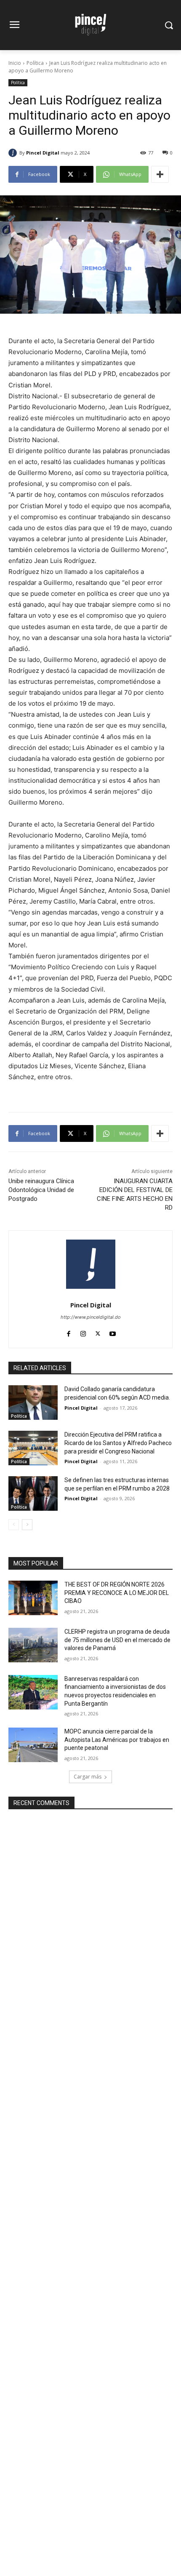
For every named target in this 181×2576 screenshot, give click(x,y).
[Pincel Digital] (14, 153)
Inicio (15, 63)
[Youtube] (113, 1332)
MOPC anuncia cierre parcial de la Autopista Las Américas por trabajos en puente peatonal (117, 1740)
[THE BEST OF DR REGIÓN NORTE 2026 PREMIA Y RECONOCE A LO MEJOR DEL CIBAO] (33, 1598)
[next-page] (27, 1525)
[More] (160, 174)
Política (35, 63)
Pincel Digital (43, 153)
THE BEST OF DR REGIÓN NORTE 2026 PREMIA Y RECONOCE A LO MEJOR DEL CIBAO (117, 1593)
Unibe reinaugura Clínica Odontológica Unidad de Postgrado (41, 1190)
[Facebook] (68, 1332)
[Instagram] (83, 1332)
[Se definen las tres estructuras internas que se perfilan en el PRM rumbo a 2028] (33, 1493)
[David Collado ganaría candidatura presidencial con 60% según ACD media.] (33, 1403)
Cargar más (88, 1777)
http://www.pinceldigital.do (91, 1317)
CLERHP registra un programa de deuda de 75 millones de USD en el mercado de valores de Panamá (117, 1640)
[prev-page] (14, 1525)
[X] (98, 1332)
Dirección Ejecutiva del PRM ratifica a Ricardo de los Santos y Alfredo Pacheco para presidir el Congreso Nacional (118, 1443)
